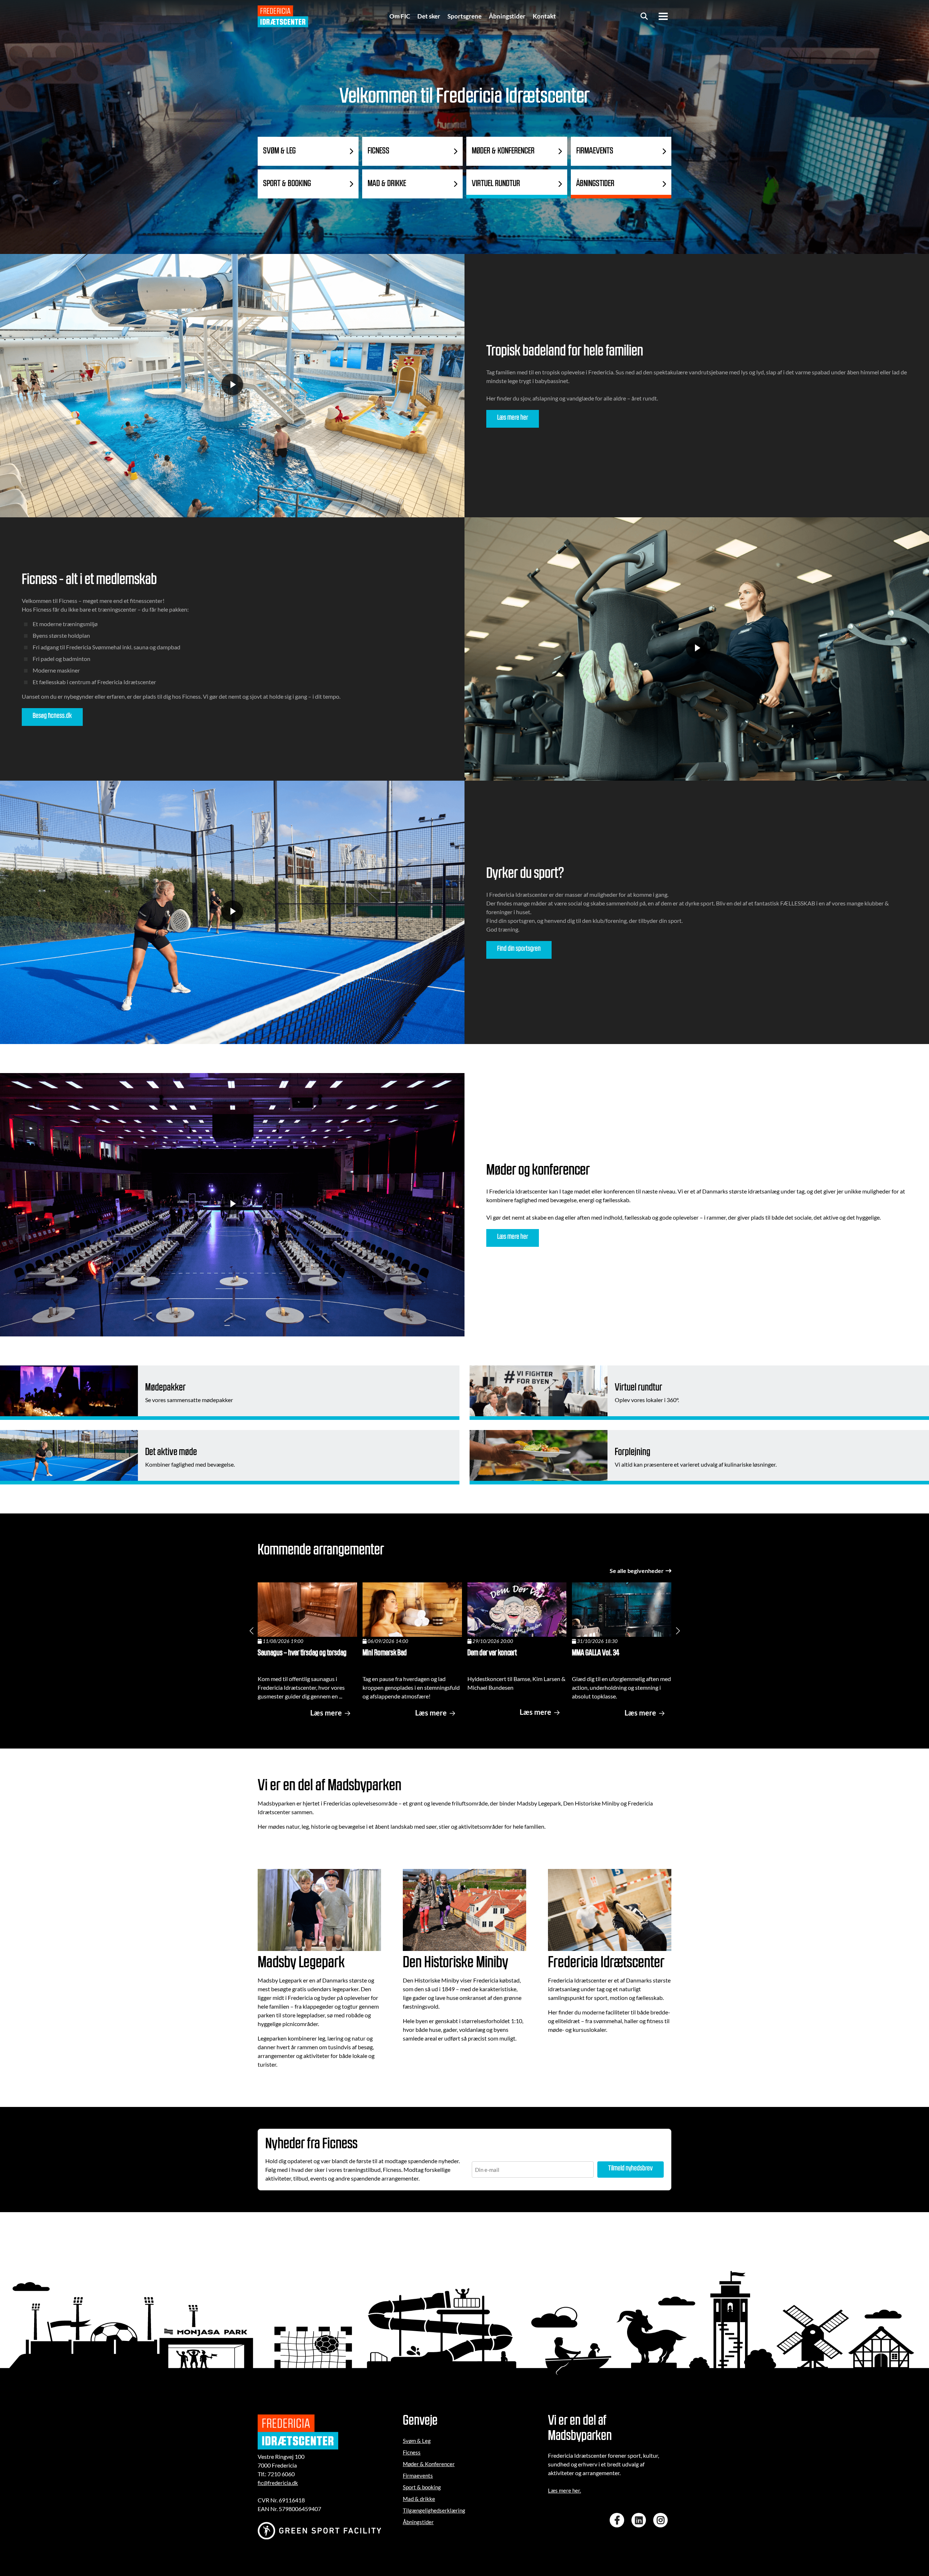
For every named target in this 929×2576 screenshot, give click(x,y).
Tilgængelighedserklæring (434, 2510)
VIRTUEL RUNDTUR (496, 184)
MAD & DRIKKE (387, 184)
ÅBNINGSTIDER (595, 184)
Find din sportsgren (519, 949)
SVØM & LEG (279, 151)
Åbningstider (507, 16)
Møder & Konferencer (429, 2464)
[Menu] (663, 16)
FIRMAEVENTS (595, 151)
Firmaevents (418, 2476)
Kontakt (544, 16)
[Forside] (283, 16)
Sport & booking (422, 2487)
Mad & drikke (419, 2499)
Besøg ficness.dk (52, 716)
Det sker (429, 16)
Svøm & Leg (417, 2441)
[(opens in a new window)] (619, 2520)
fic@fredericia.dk (278, 2483)
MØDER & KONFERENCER (503, 151)
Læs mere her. (564, 2490)
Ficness (412, 2452)
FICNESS (378, 151)
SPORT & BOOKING (287, 184)
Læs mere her (513, 418)
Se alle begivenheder (637, 1571)
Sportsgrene (464, 16)
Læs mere (326, 1713)
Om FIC (400, 16)
